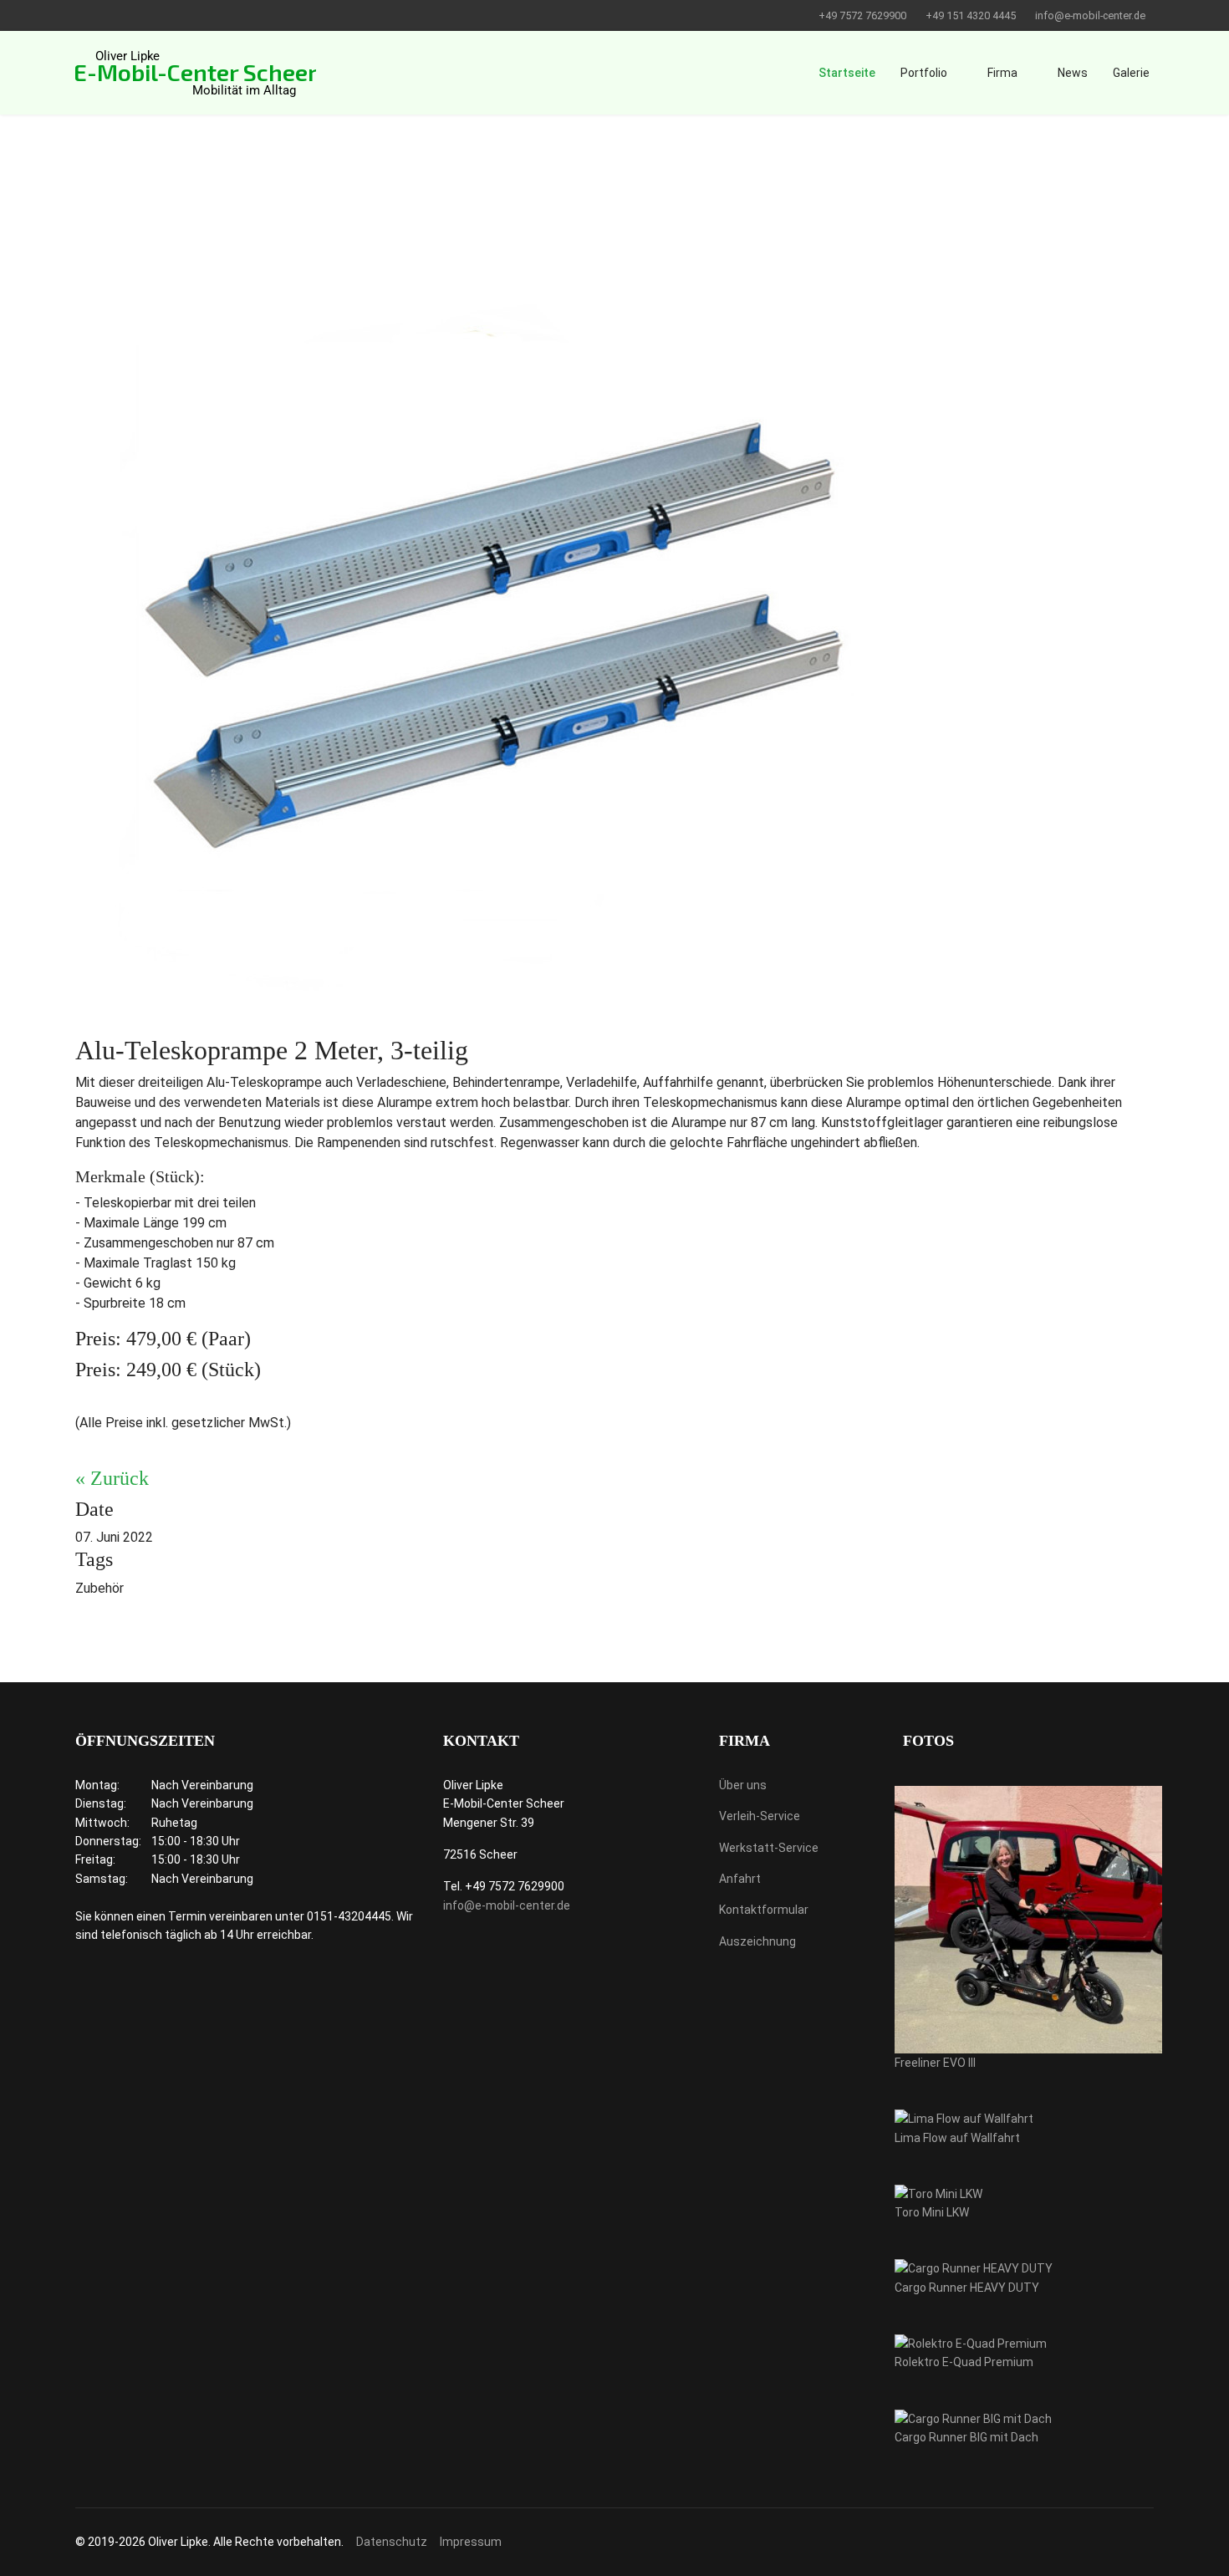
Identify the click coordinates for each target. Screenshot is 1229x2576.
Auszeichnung (757, 1941)
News (1073, 73)
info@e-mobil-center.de (1090, 15)
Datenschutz (392, 2542)
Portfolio (924, 73)
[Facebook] (80, 15)
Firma (1002, 73)
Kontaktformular (764, 1910)
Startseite (847, 73)
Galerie (1131, 73)
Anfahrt (740, 1879)
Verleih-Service (760, 1816)
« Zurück (112, 1478)
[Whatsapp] (106, 15)
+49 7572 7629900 (862, 15)
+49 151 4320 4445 (971, 15)
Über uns (743, 1785)
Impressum (471, 2542)
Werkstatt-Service (769, 1848)
